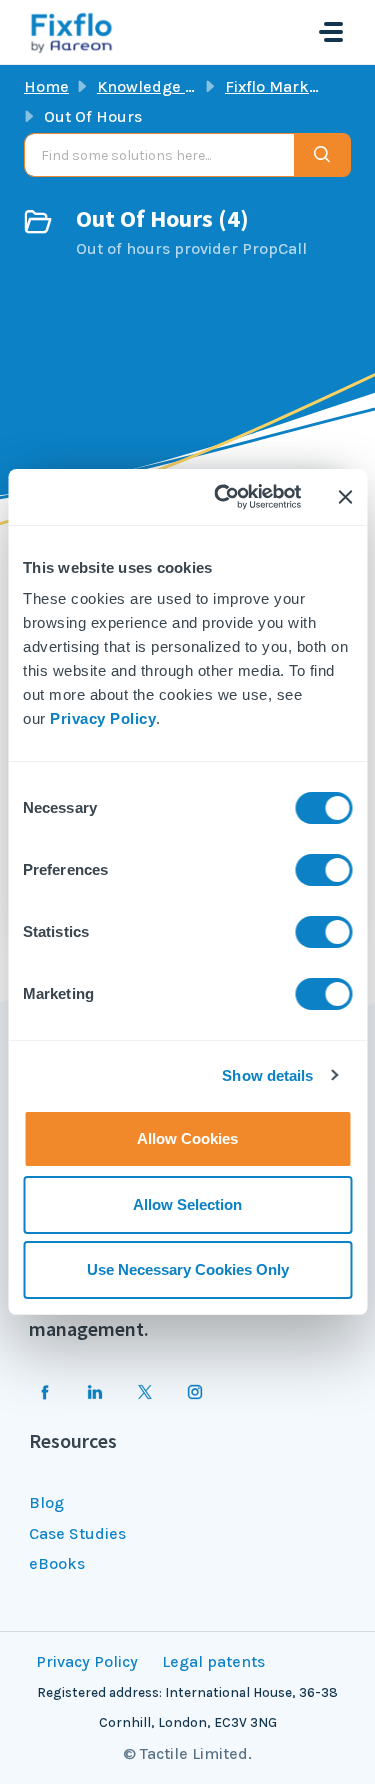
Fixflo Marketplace (295, 86)
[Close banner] (345, 497)
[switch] (323, 870)
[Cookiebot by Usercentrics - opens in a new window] (223, 497)
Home (46, 86)
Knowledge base (159, 86)
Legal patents (213, 1661)
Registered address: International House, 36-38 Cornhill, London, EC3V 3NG (187, 1707)
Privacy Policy (103, 718)
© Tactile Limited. (187, 1753)
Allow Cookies (187, 1138)
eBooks (57, 1563)
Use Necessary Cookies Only (188, 1269)
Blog (46, 1502)
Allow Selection (187, 1204)
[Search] (322, 155)
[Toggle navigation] (331, 32)
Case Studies (77, 1533)
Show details (267, 1075)
